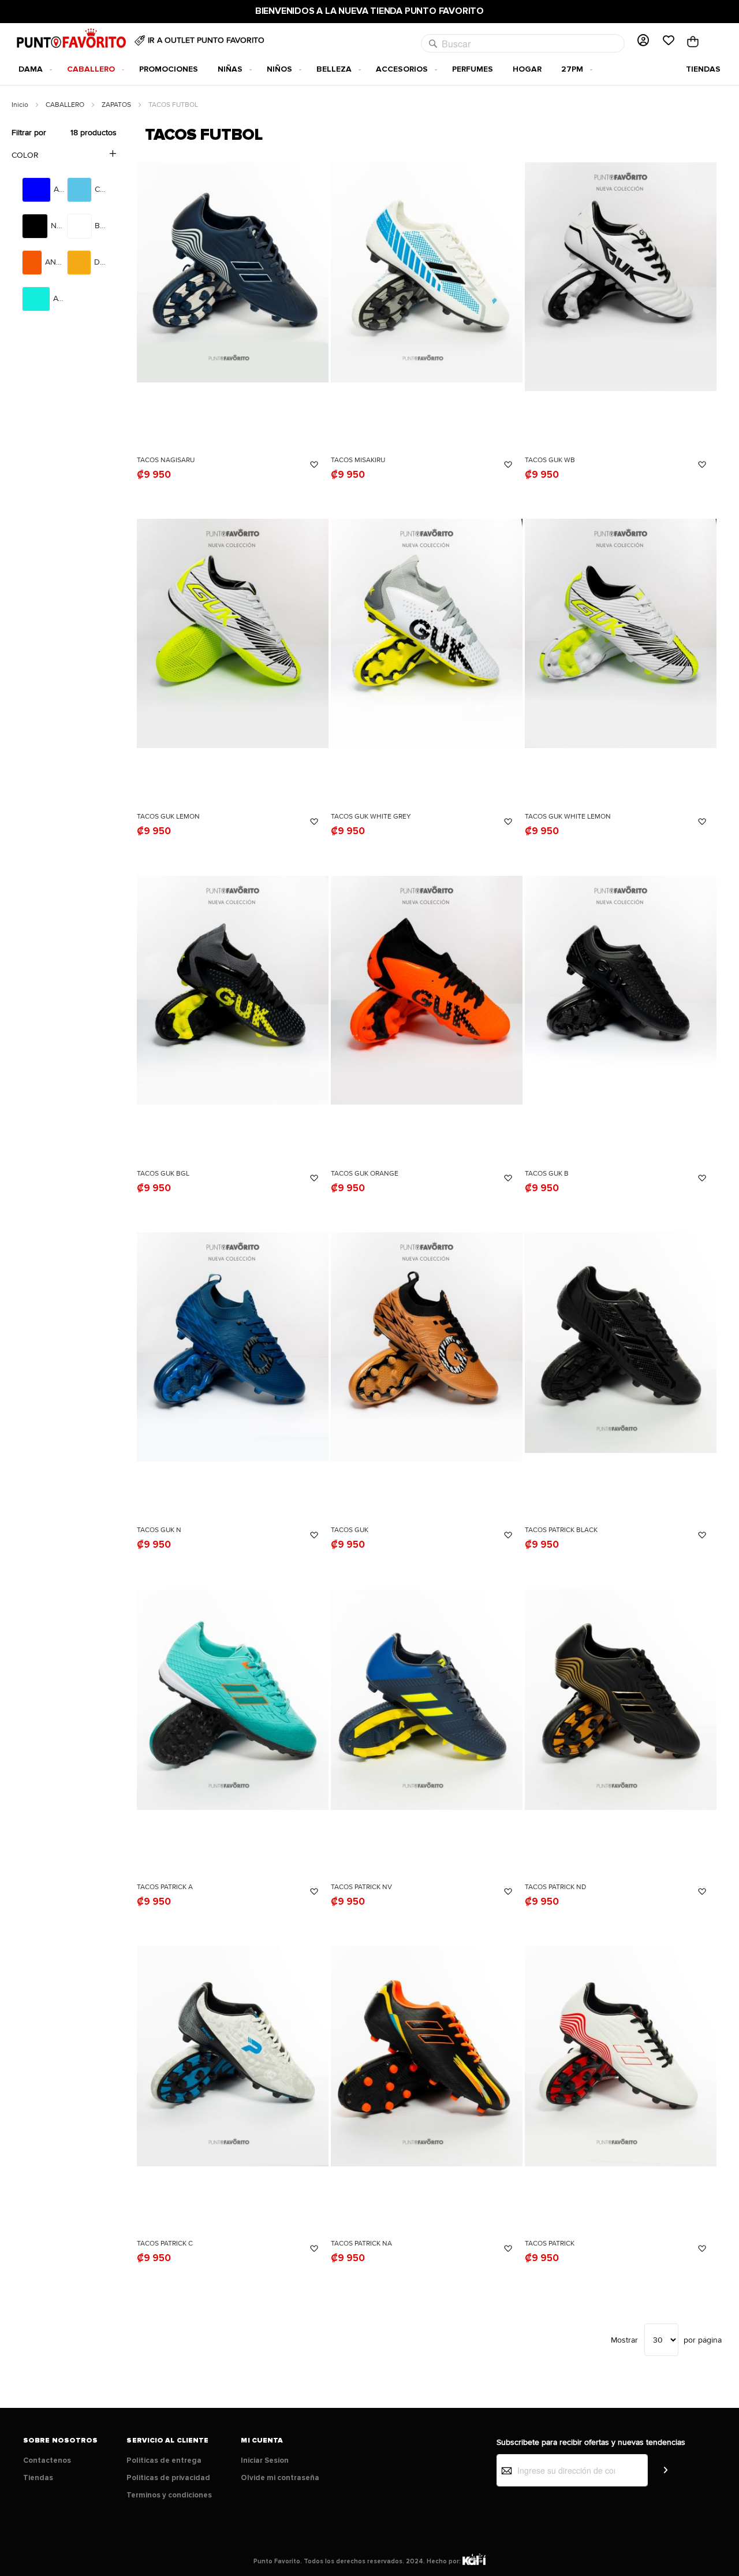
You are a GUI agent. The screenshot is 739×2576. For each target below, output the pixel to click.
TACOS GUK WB (550, 460)
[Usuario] (643, 41)
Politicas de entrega (164, 2460)
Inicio (21, 105)
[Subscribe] (665, 2471)
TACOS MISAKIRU (358, 460)
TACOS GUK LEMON (168, 817)
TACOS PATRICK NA (361, 2244)
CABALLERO (66, 105)
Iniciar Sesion (265, 2460)
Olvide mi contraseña (280, 2478)
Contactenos (47, 2460)
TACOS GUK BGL (163, 1174)
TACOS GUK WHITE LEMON (568, 817)
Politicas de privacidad (168, 2478)
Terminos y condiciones (169, 2495)
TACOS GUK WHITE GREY (371, 817)
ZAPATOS (117, 105)
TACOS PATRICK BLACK (561, 1530)
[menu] (369, 69)
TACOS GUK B (547, 1174)
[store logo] (73, 41)
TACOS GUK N (159, 1530)
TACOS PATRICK (550, 2244)
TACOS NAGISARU (166, 460)
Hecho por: (445, 2561)
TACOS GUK (350, 1530)
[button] (314, 465)
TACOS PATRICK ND (555, 1887)
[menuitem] (33, 69)
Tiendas (38, 2478)
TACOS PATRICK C (165, 2244)
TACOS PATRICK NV (361, 1887)
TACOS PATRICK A (165, 1887)
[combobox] (523, 43)
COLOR (25, 155)
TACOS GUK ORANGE (365, 1174)
